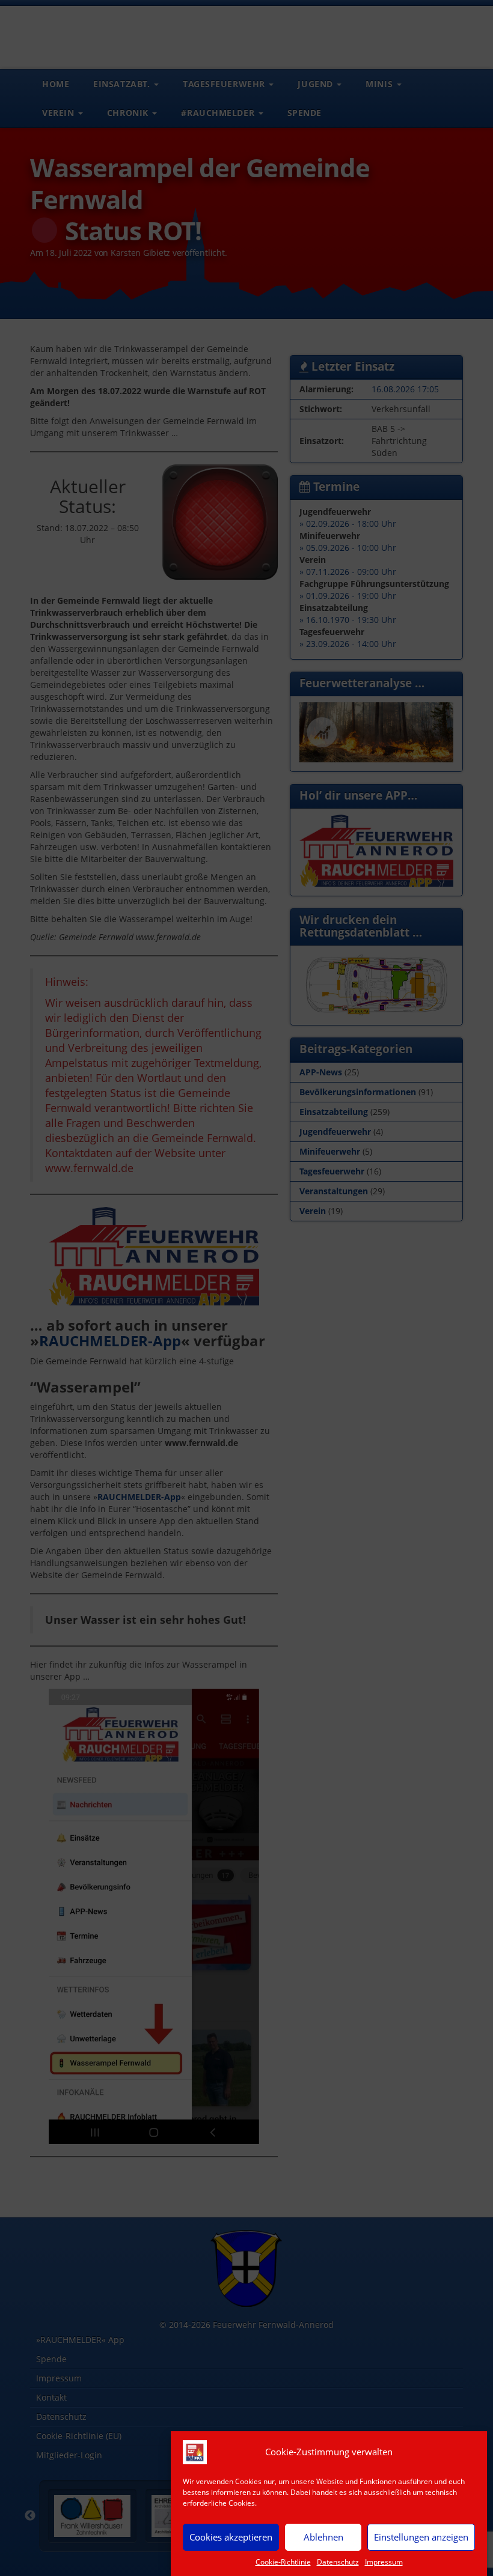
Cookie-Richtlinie (283, 2562)
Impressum (384, 2562)
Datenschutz (338, 2562)
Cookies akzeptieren (231, 2537)
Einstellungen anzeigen (421, 2537)
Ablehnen (323, 2537)
